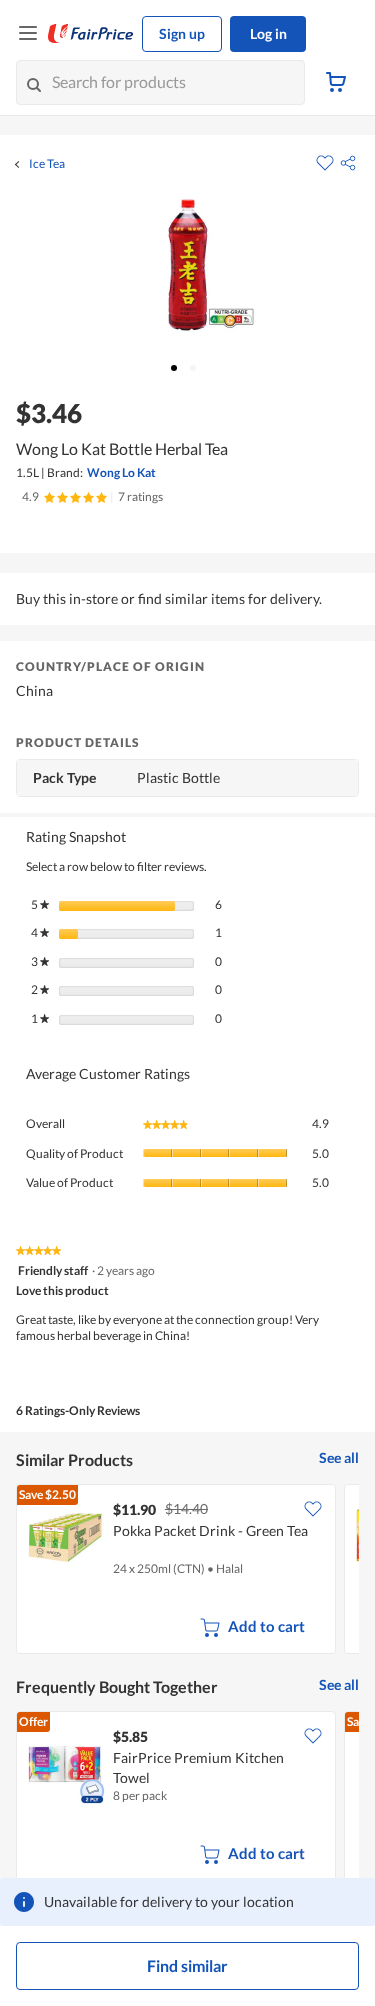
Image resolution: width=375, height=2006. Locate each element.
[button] (348, 163)
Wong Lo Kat (121, 472)
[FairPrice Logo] (91, 34)
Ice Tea (47, 164)
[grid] (187, 1571)
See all (339, 1457)
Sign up (182, 33)
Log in (268, 33)
